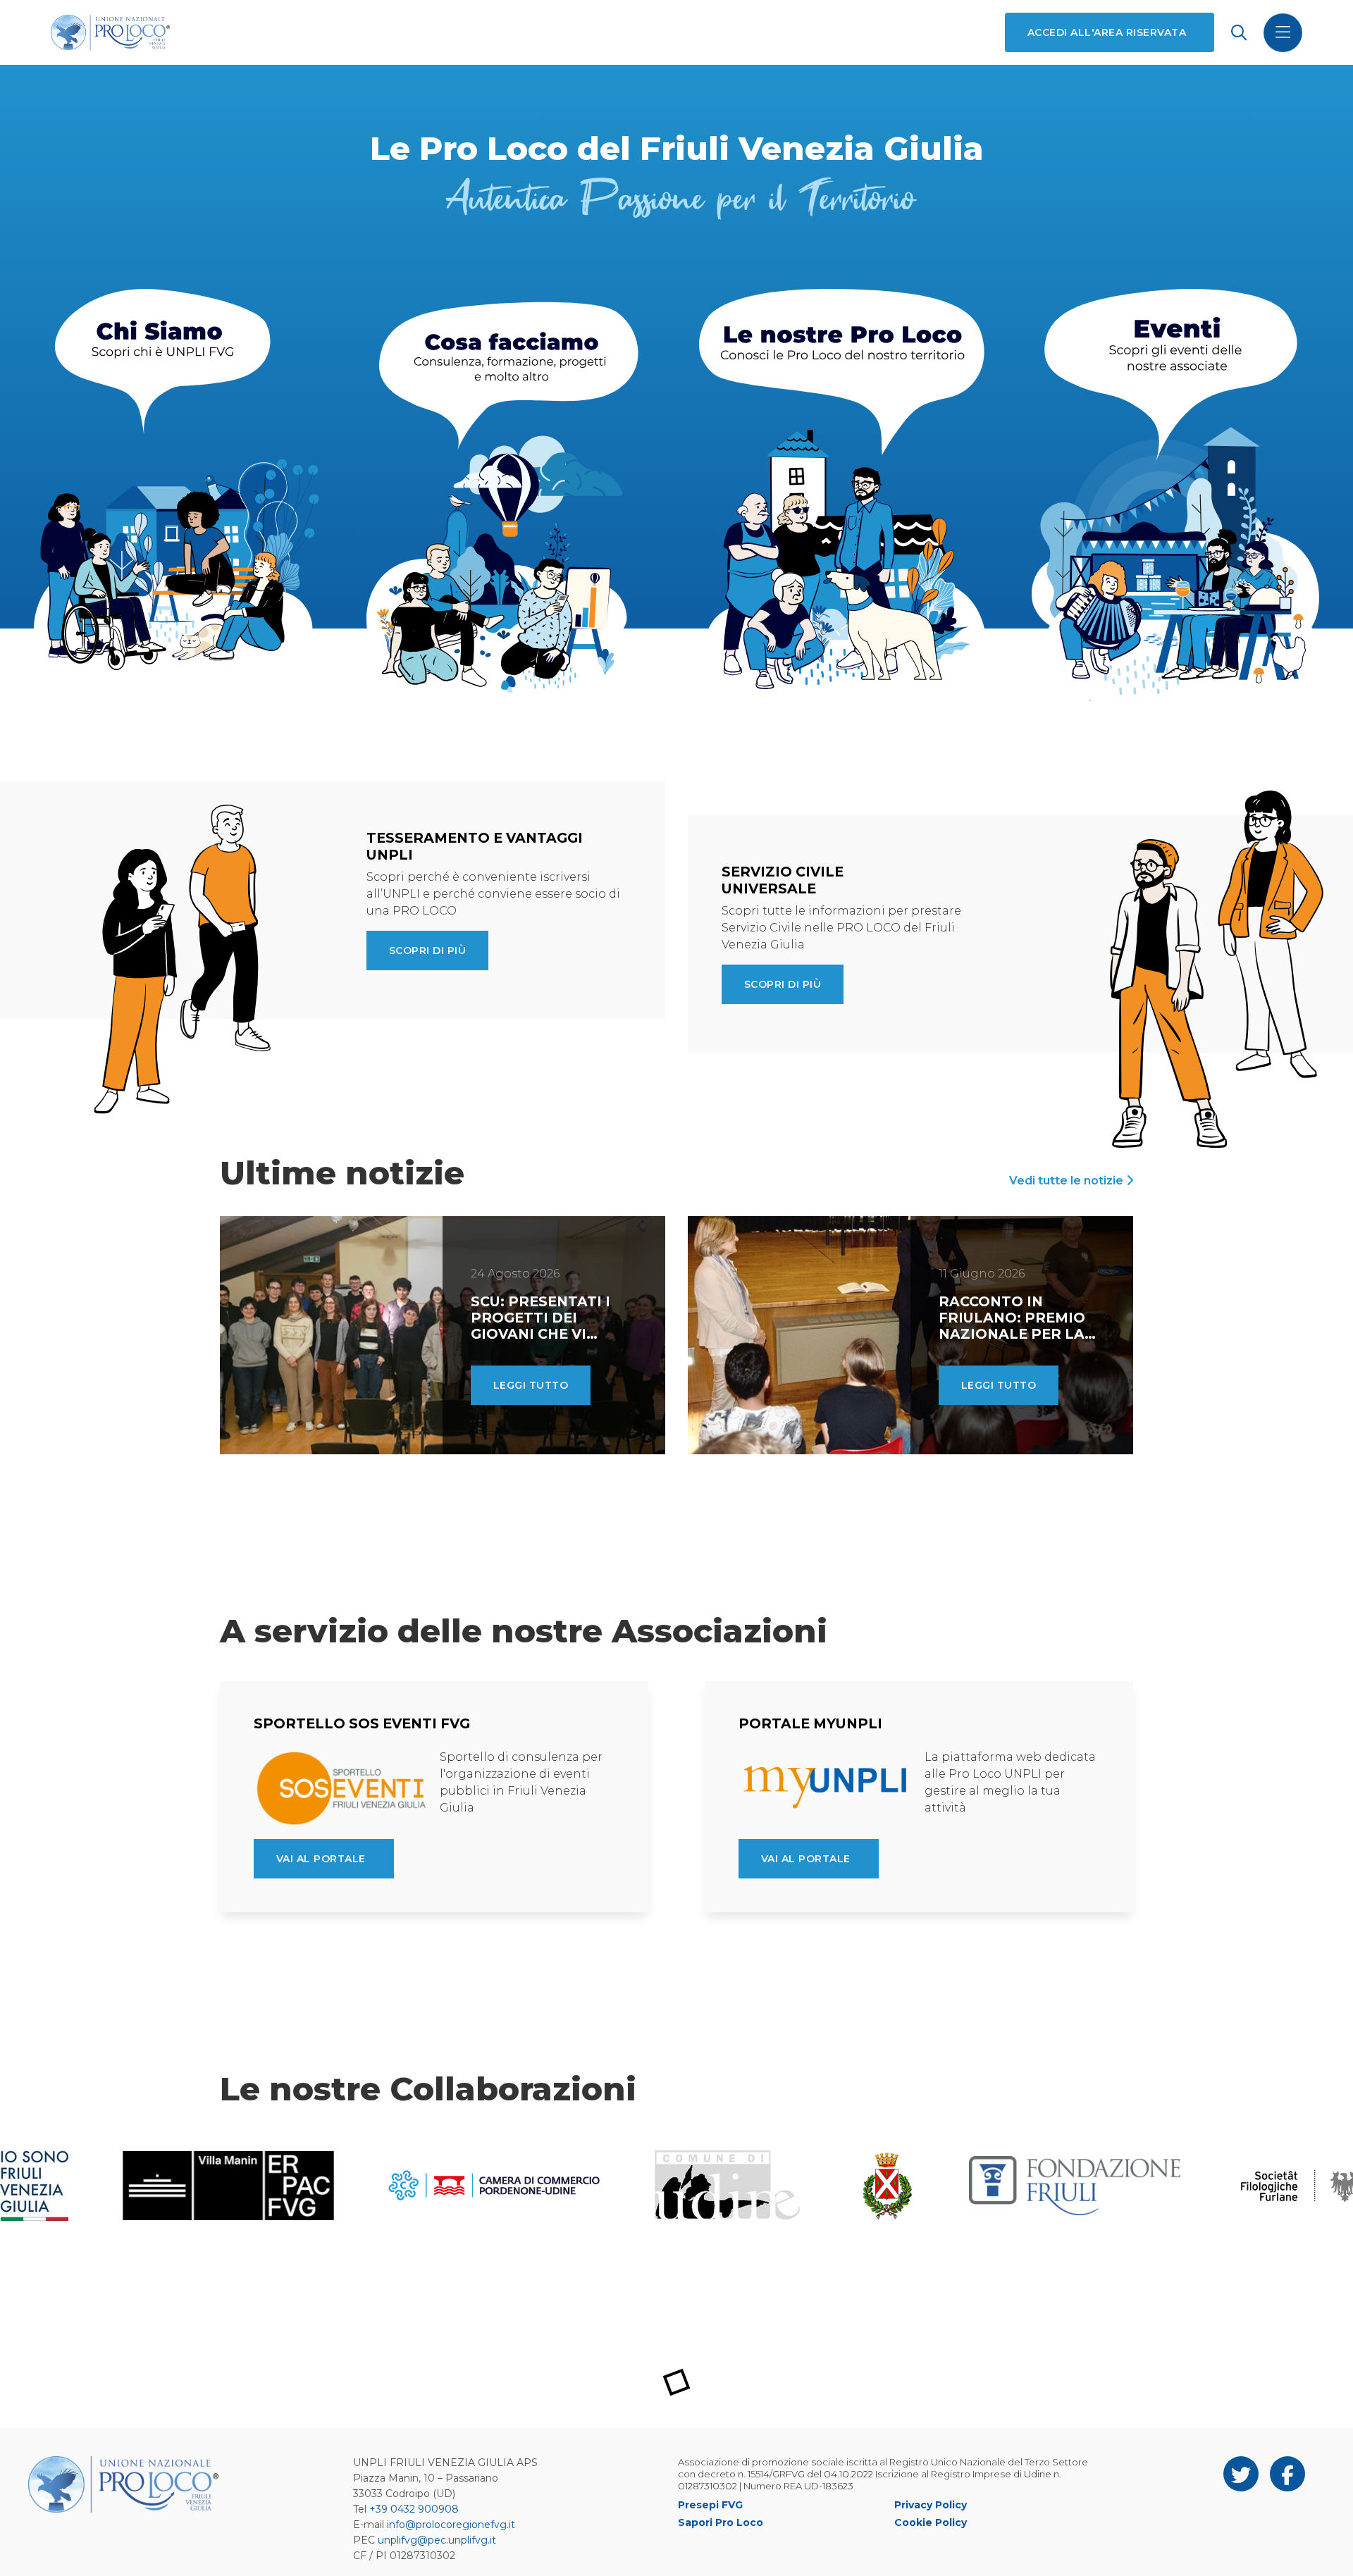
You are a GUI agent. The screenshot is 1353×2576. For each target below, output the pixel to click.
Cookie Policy (931, 2522)
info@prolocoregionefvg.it (451, 2525)
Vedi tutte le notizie (1068, 1181)
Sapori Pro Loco (721, 2522)
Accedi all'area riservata (1107, 32)
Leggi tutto (531, 1385)
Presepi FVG (710, 2505)
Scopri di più (427, 950)
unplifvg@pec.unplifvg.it (437, 2540)
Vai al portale (321, 1859)
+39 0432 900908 (414, 2509)
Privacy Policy (931, 2505)
